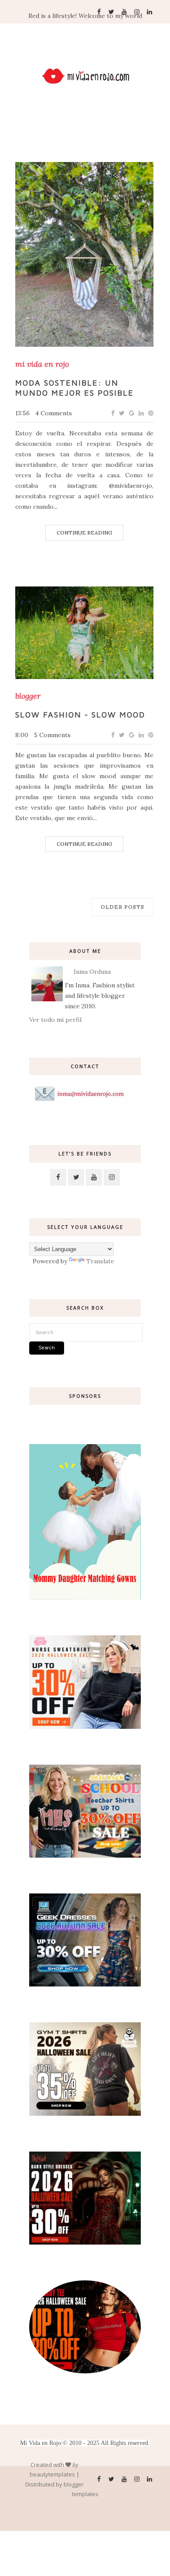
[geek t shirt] (85, 1984)
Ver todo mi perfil (55, 1020)
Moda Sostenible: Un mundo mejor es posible (75, 388)
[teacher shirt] (85, 1855)
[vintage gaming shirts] (85, 2242)
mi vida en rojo (42, 364)
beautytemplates (52, 2474)
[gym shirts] (85, 2114)
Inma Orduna (92, 972)
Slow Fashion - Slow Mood (80, 715)
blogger (28, 696)
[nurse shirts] (85, 1727)
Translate (100, 1261)
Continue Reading (84, 533)
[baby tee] (85, 2371)
